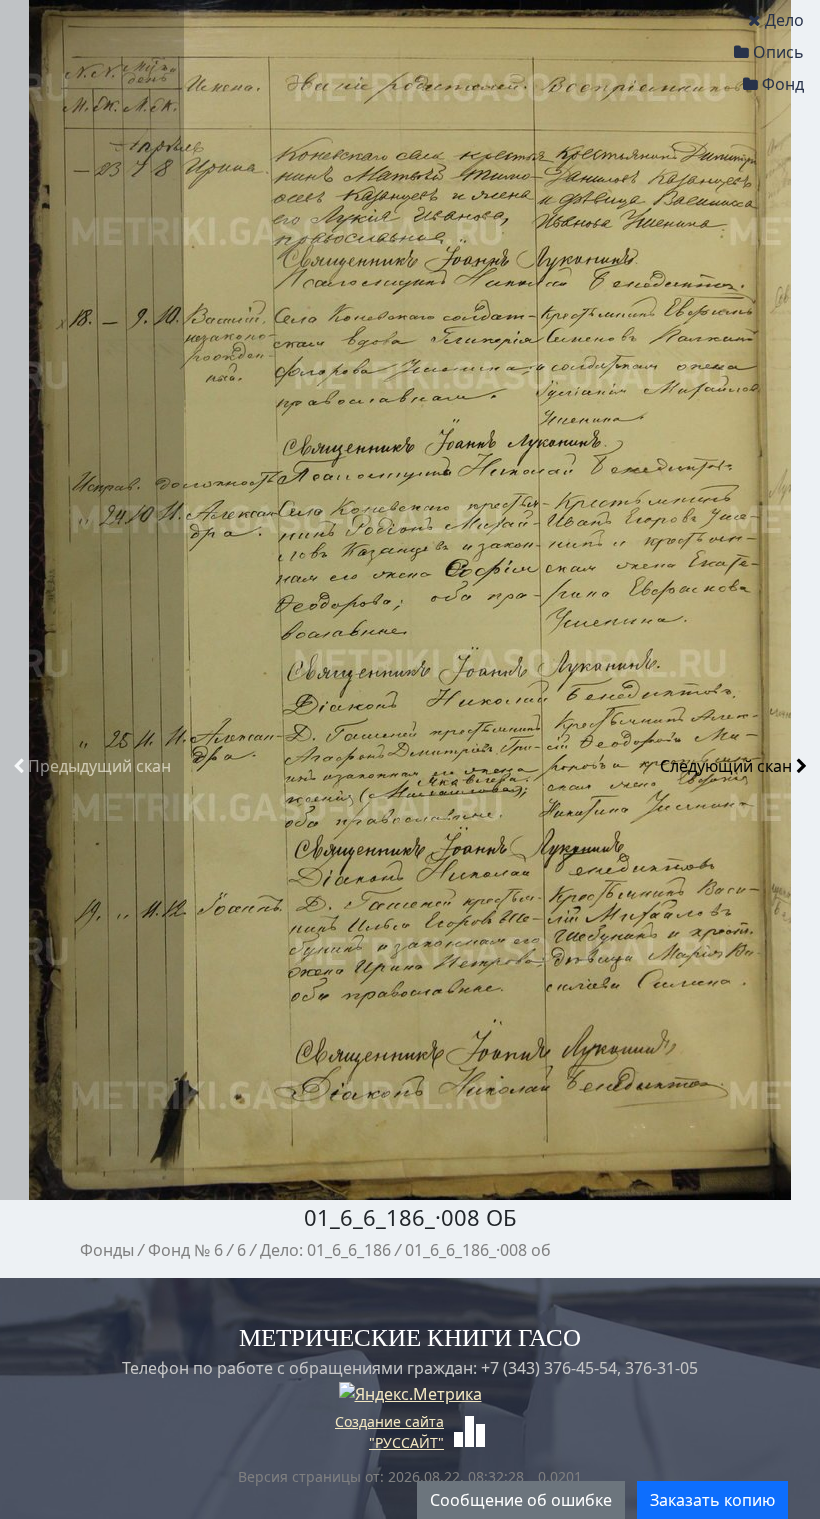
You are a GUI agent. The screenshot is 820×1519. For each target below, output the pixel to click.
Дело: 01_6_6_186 (325, 1250)
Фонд (783, 84)
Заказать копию (712, 1500)
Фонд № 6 (185, 1250)
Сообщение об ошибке (521, 1500)
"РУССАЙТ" (406, 1442)
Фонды (107, 1250)
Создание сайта (389, 1421)
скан (99, 766)
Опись (778, 52)
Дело (784, 20)
